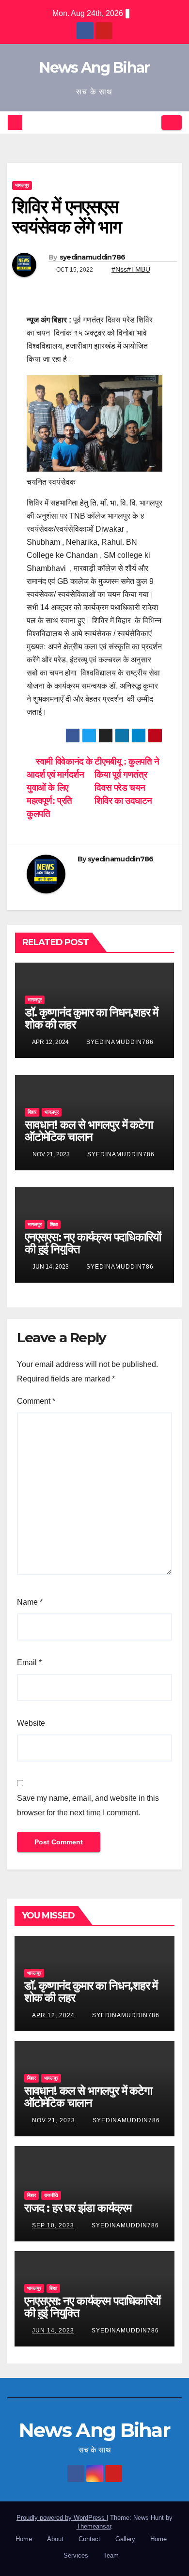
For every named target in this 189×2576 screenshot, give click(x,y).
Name (30, 1602)
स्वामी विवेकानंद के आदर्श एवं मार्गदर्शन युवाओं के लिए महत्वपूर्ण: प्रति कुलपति (60, 788)
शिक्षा (54, 1224)
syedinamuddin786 (93, 257)
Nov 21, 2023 (54, 2120)
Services (76, 2555)
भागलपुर (22, 185)
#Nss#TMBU (131, 269)
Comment (36, 1401)
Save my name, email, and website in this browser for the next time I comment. (88, 1805)
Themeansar (94, 2526)
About (55, 2539)
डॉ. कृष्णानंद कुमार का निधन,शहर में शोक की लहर (91, 1018)
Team (111, 2555)
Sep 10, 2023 (53, 2225)
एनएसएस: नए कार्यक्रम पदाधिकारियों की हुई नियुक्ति (93, 1243)
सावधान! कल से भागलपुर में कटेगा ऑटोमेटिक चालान (89, 1131)
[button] (151, 122)
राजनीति (51, 2195)
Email (29, 1663)
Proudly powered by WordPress (62, 2518)
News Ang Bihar (94, 68)
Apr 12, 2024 (53, 2015)
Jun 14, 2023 (53, 2331)
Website (31, 1723)
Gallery (125, 2539)
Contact (89, 2539)
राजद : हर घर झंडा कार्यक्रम (78, 2208)
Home (24, 2539)
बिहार (32, 1112)
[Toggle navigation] (172, 123)
